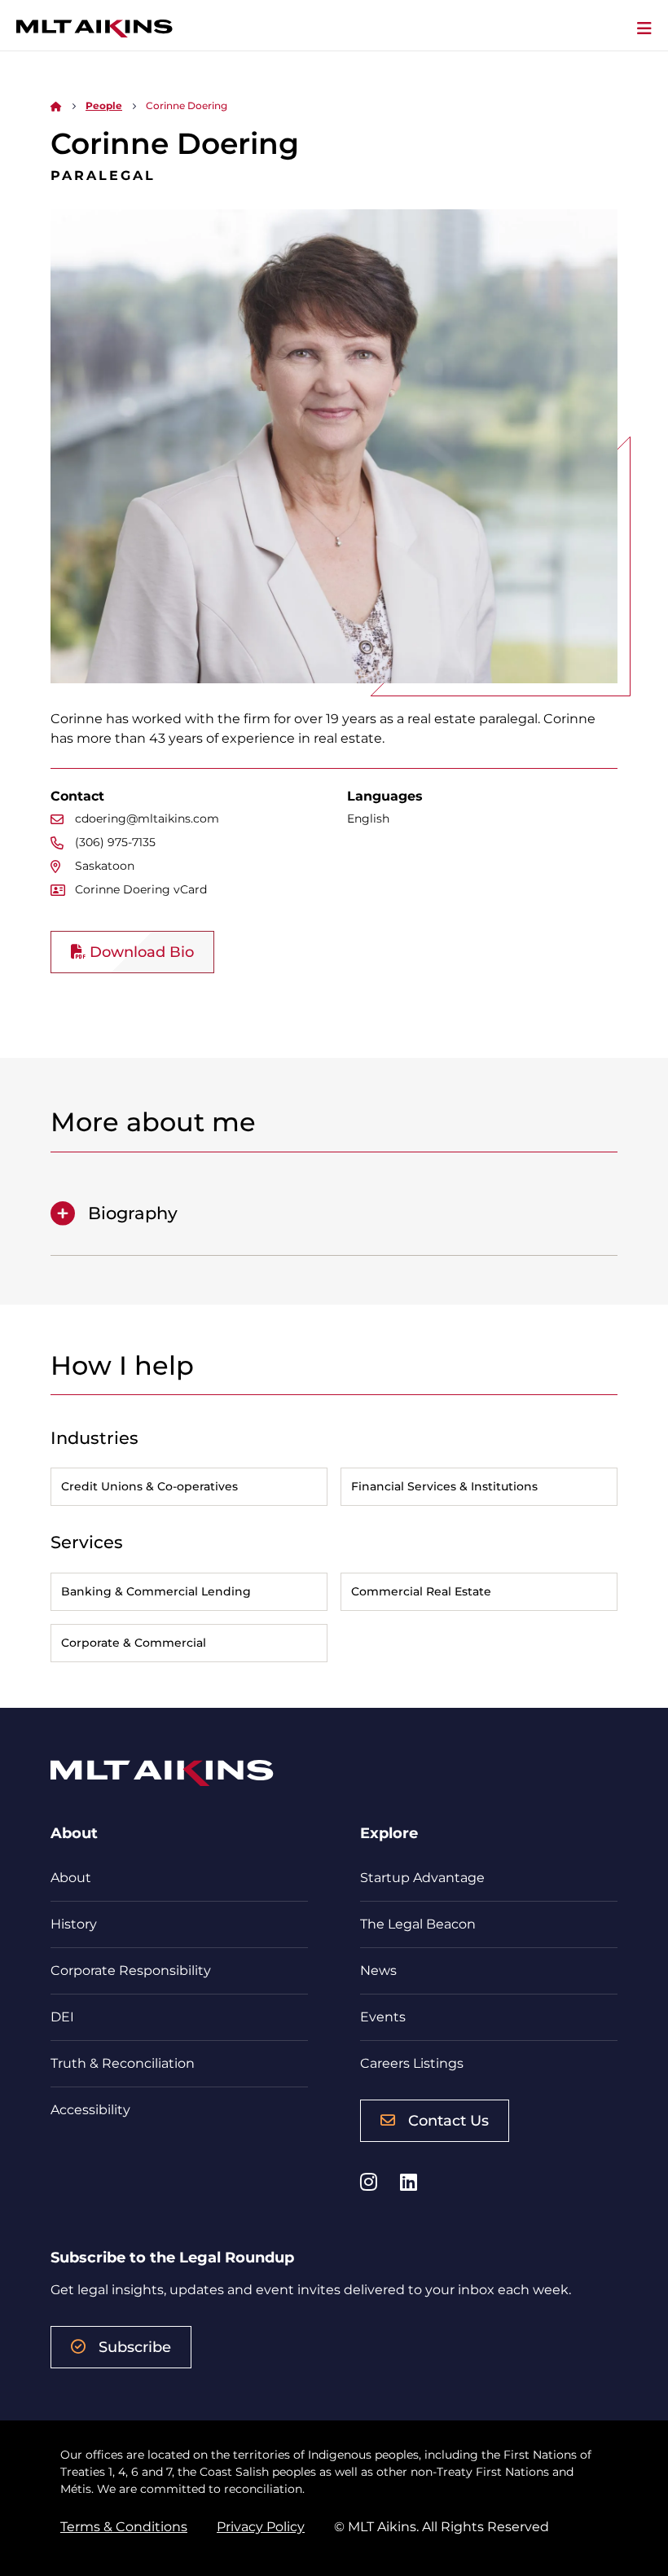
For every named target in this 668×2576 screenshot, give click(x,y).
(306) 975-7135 (115, 842)
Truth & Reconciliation (123, 2063)
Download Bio (140, 952)
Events (383, 2017)
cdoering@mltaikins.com (147, 818)
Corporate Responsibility (131, 1970)
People (104, 105)
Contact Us (448, 2121)
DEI (62, 2017)
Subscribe (135, 2347)
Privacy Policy (261, 2527)
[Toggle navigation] (644, 29)
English (368, 818)
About (71, 1878)
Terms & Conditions (124, 2527)
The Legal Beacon (418, 1924)
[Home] (56, 105)
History (74, 1924)
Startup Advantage (422, 1878)
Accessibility (90, 2110)
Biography (133, 1213)
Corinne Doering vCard (141, 889)
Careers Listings (412, 2063)
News (378, 1970)
